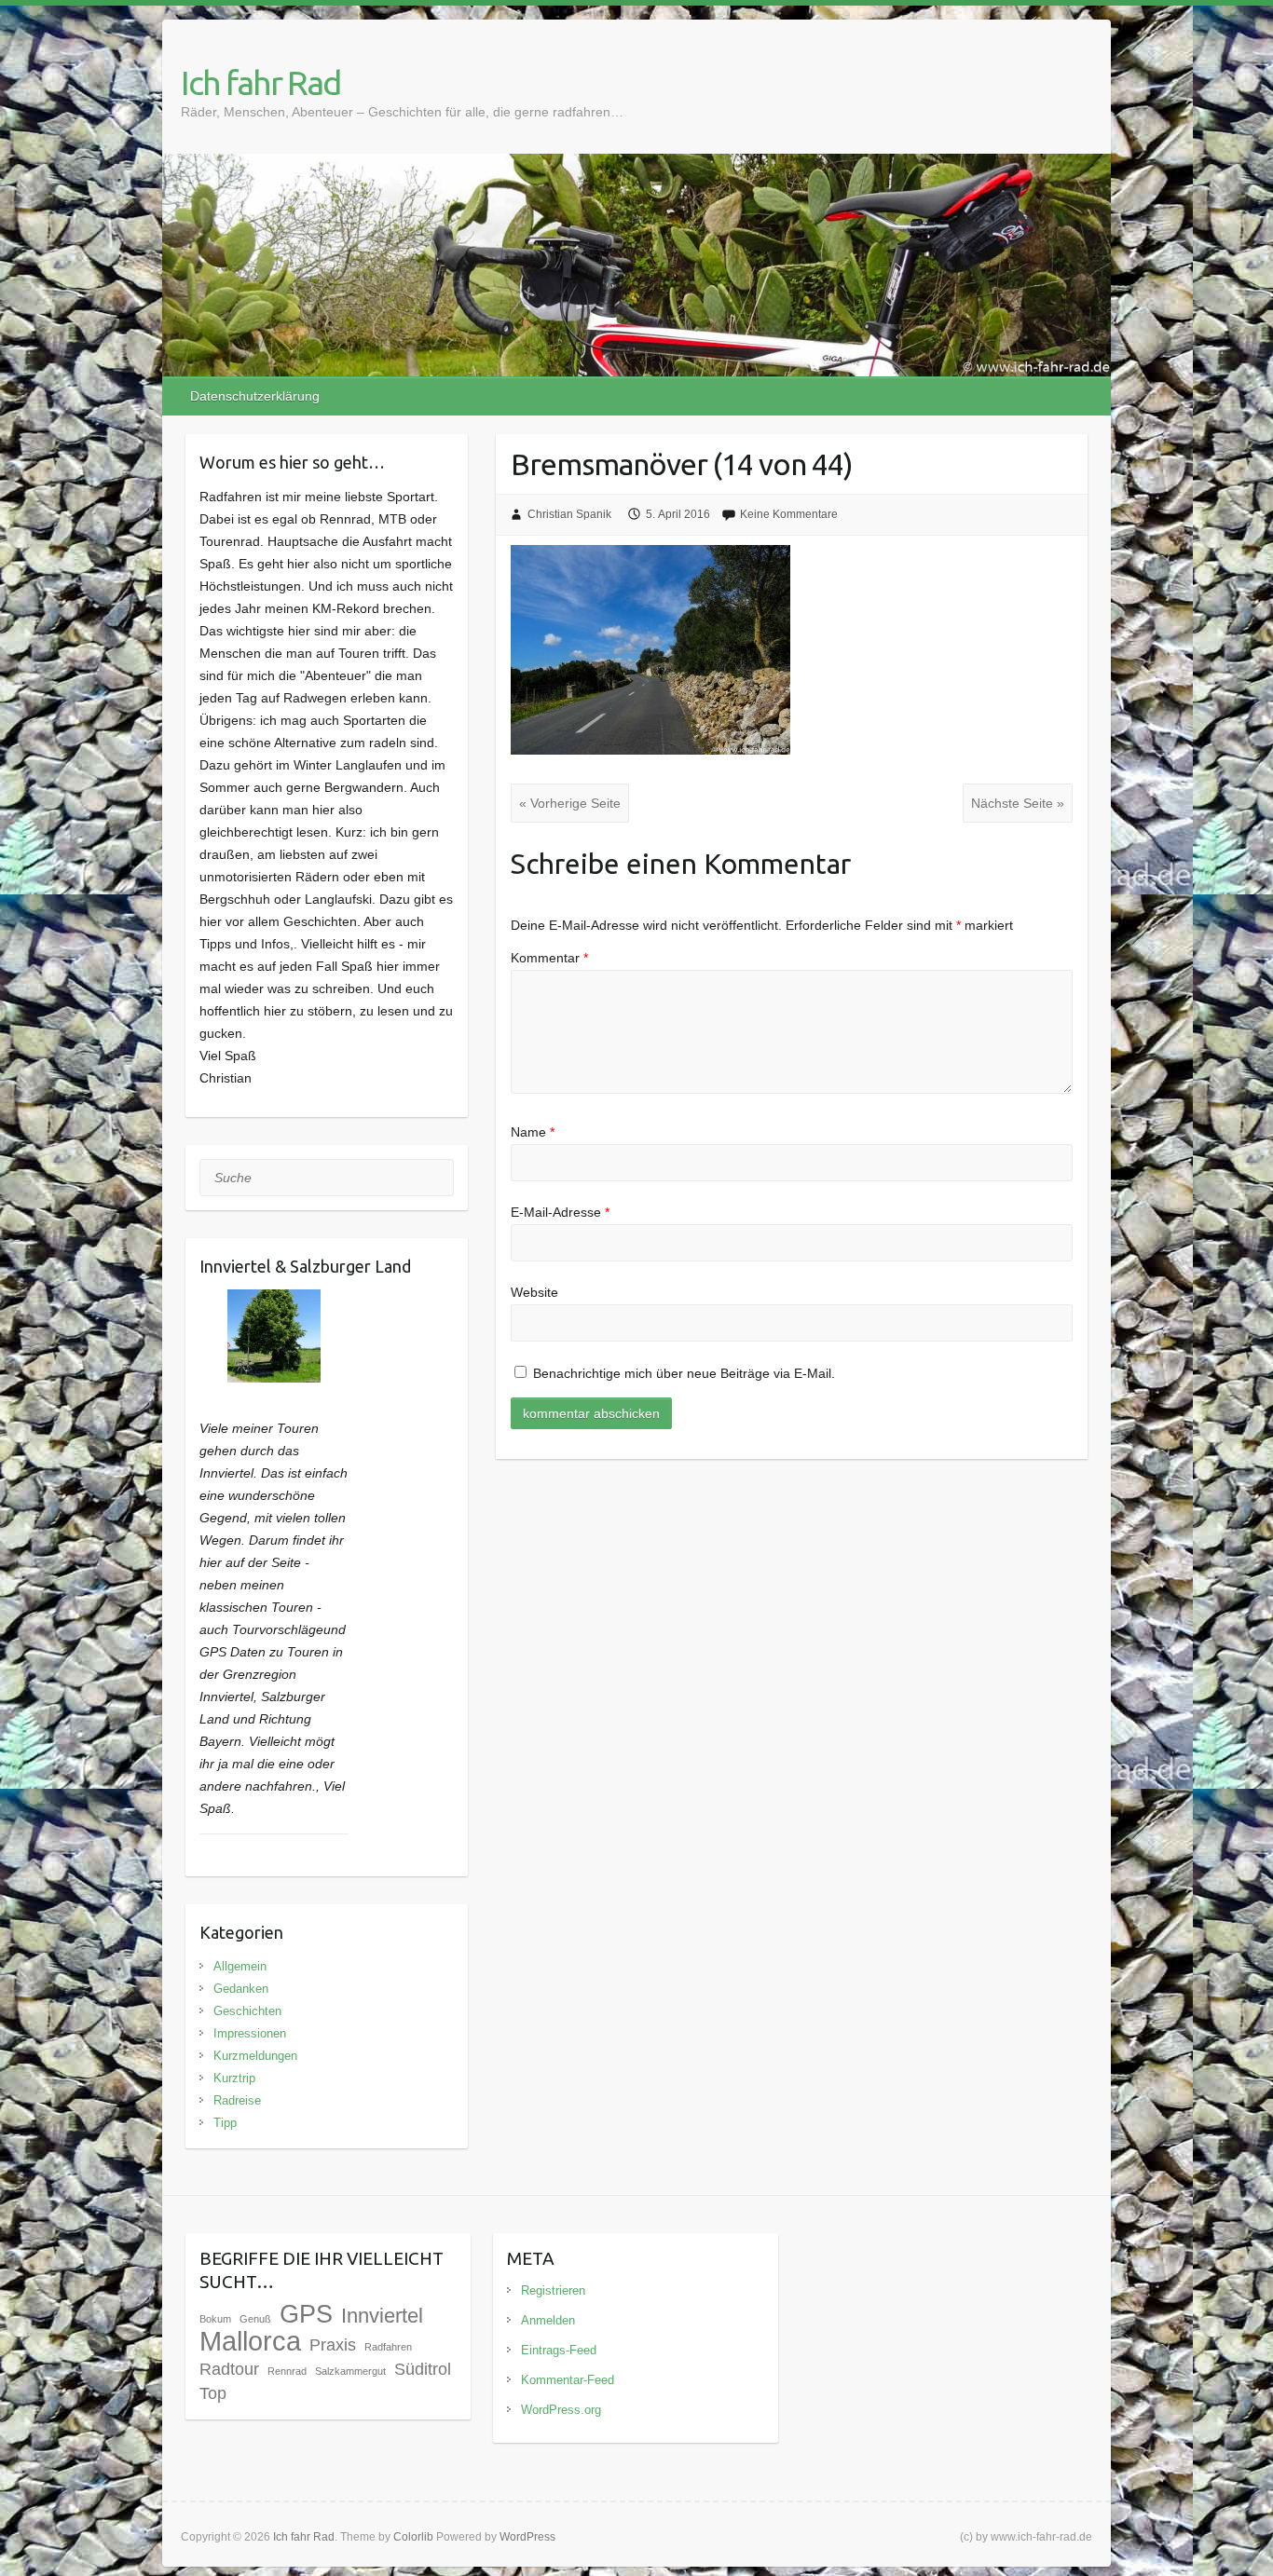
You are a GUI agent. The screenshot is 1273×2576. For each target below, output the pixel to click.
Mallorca (250, 2341)
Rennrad (287, 2371)
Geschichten (247, 2011)
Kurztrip (234, 2078)
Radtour (229, 2369)
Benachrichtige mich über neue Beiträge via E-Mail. (684, 1373)
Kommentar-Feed (568, 2380)
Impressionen (250, 2033)
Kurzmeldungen (255, 2056)
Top (213, 2393)
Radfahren (388, 2347)
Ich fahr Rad (260, 82)
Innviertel (382, 2316)
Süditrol (423, 2369)
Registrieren (553, 2290)
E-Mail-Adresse (560, 1212)
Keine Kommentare (789, 514)
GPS (306, 2314)
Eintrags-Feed (559, 2350)
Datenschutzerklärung (255, 396)
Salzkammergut (350, 2371)
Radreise (237, 2100)
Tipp (225, 2123)
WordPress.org (561, 2410)
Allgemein (240, 1966)
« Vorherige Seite (570, 803)
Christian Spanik (569, 514)
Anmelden (548, 2320)
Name (533, 1132)
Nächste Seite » (1018, 803)
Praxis (333, 2345)
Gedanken (241, 1989)
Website (534, 1292)
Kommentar (549, 958)
